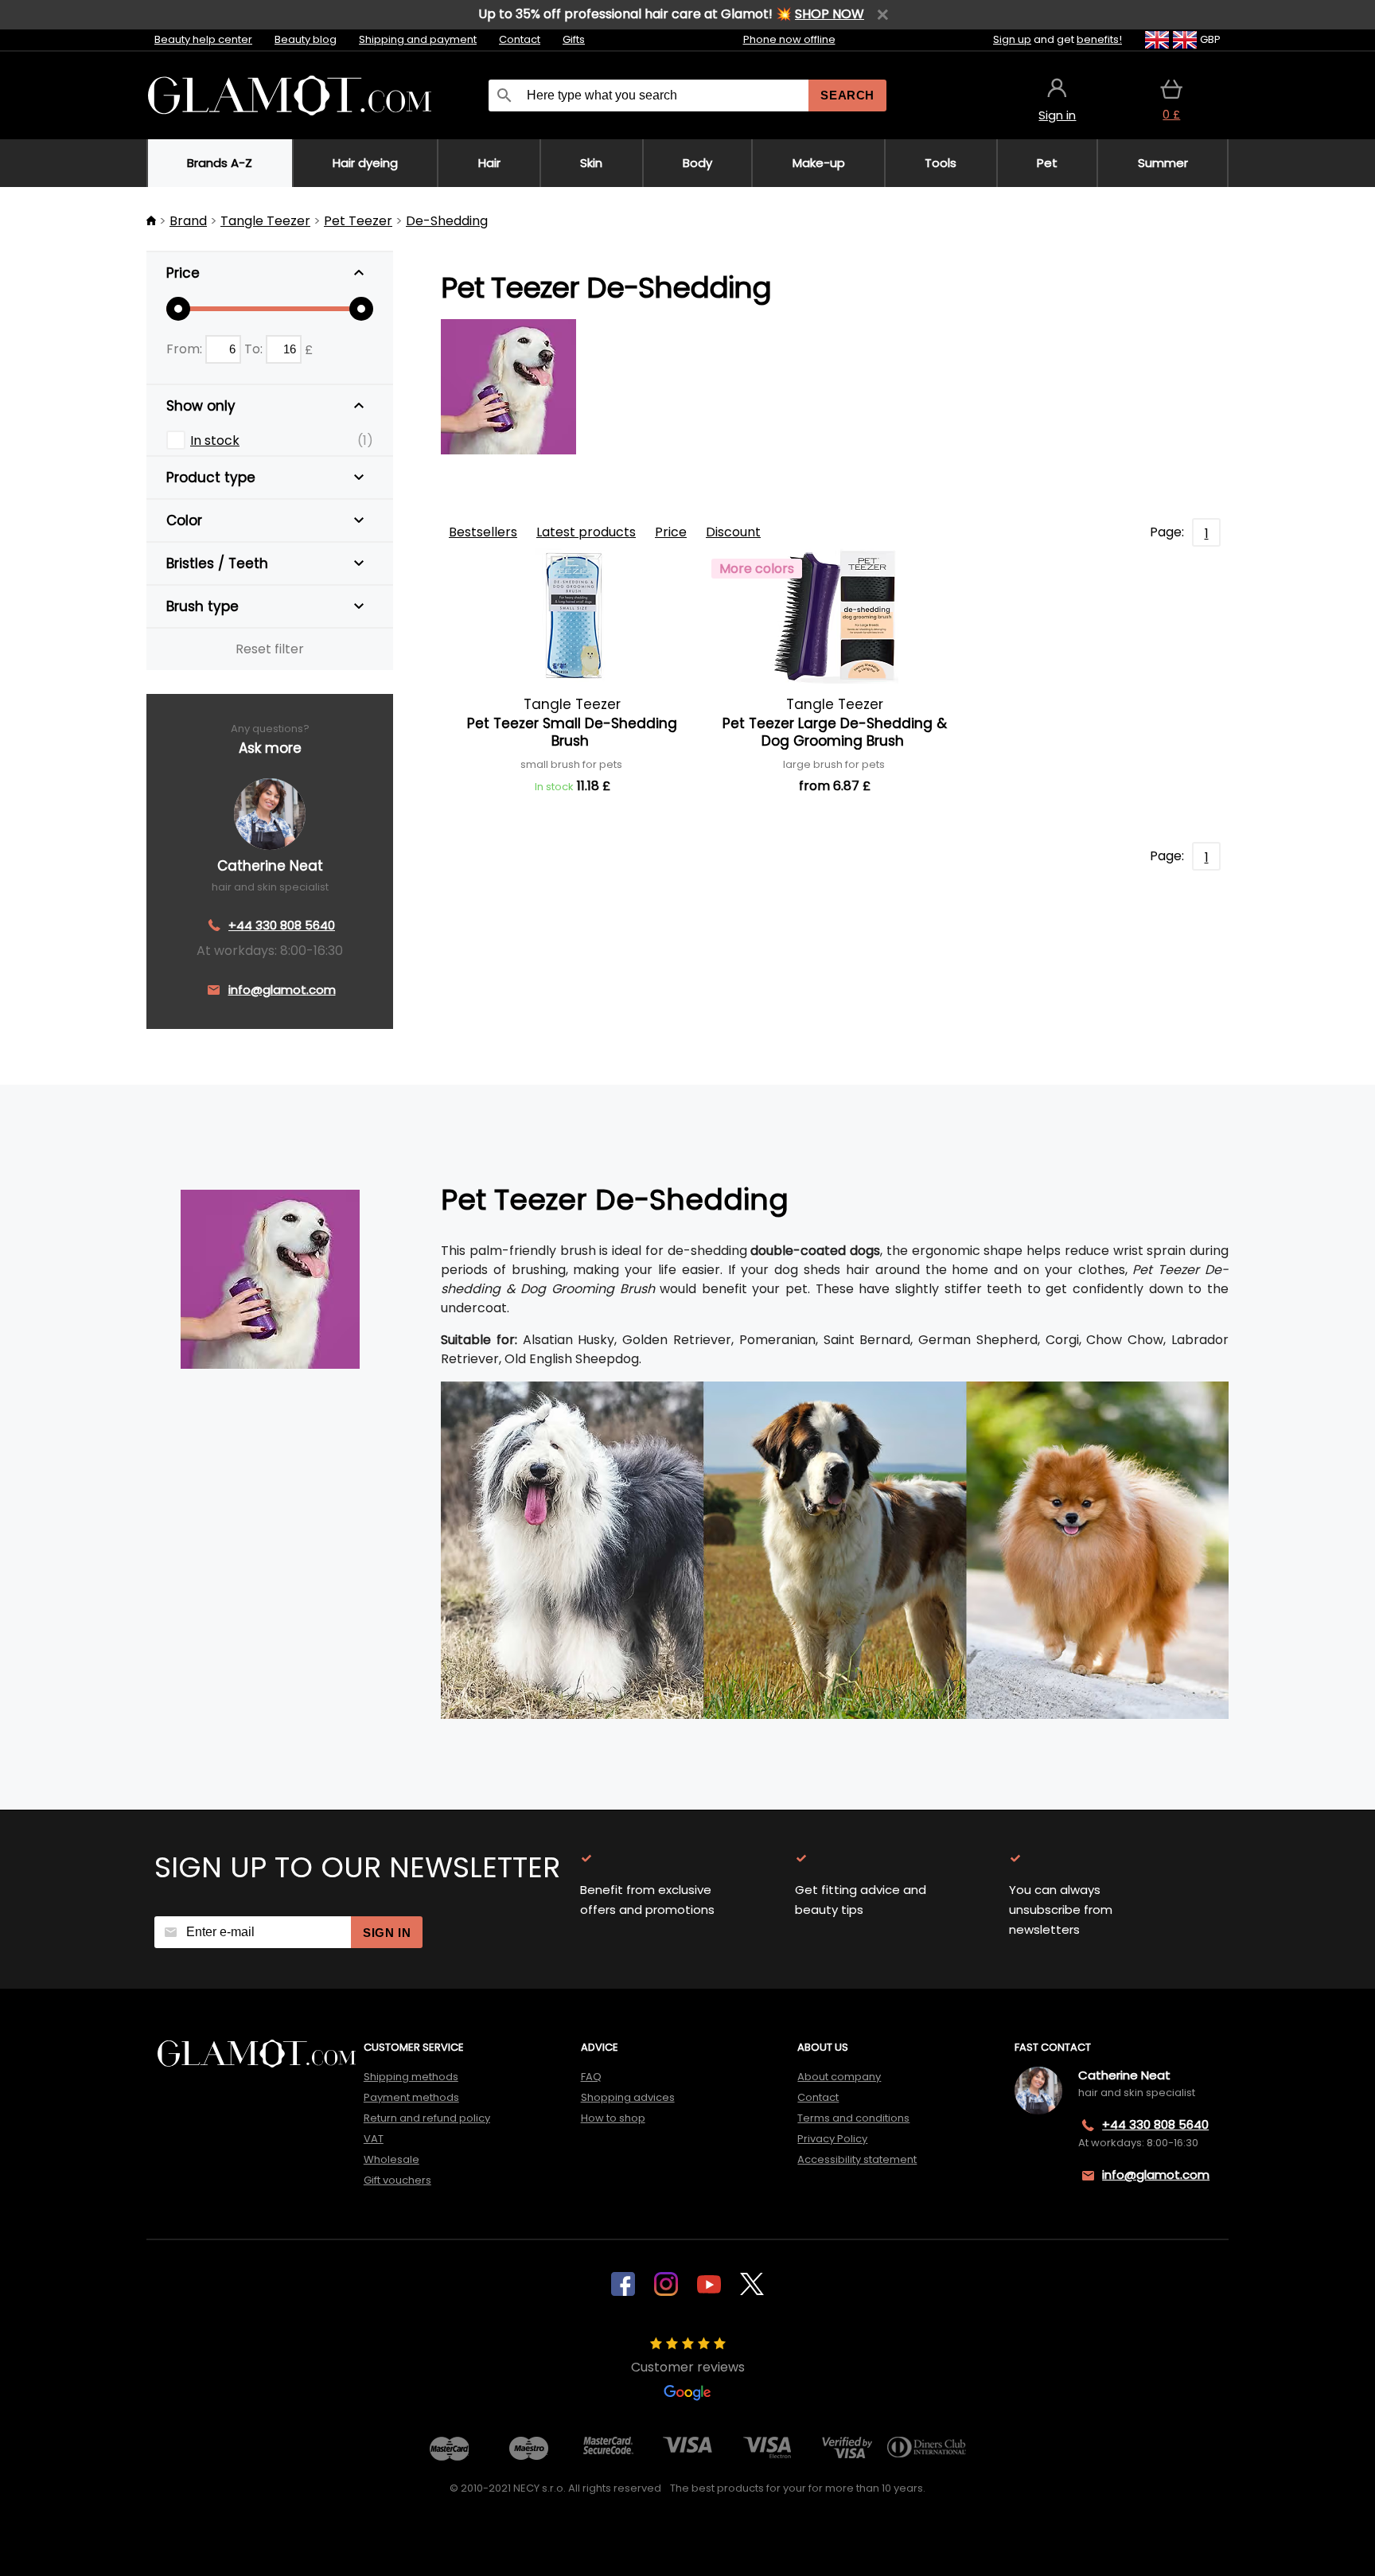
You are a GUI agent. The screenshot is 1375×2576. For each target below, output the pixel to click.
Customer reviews (688, 2367)
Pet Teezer (358, 221)
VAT (374, 2139)
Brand (188, 221)
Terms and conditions (853, 2118)
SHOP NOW (830, 14)
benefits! (1099, 39)
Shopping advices (628, 2097)
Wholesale (391, 2159)
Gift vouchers (397, 2180)
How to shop (613, 2118)
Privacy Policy (832, 2139)
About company (839, 2077)
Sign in (387, 1933)
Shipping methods (411, 2077)
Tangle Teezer (265, 221)
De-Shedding (447, 221)
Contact (520, 39)
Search (847, 95)
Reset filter (270, 649)
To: (255, 349)
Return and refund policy (427, 2118)
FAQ (591, 2077)
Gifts (574, 39)
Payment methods (411, 2097)
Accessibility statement (857, 2159)
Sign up (1012, 39)
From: (186, 349)
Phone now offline (789, 39)
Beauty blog (306, 39)
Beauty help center (203, 39)
